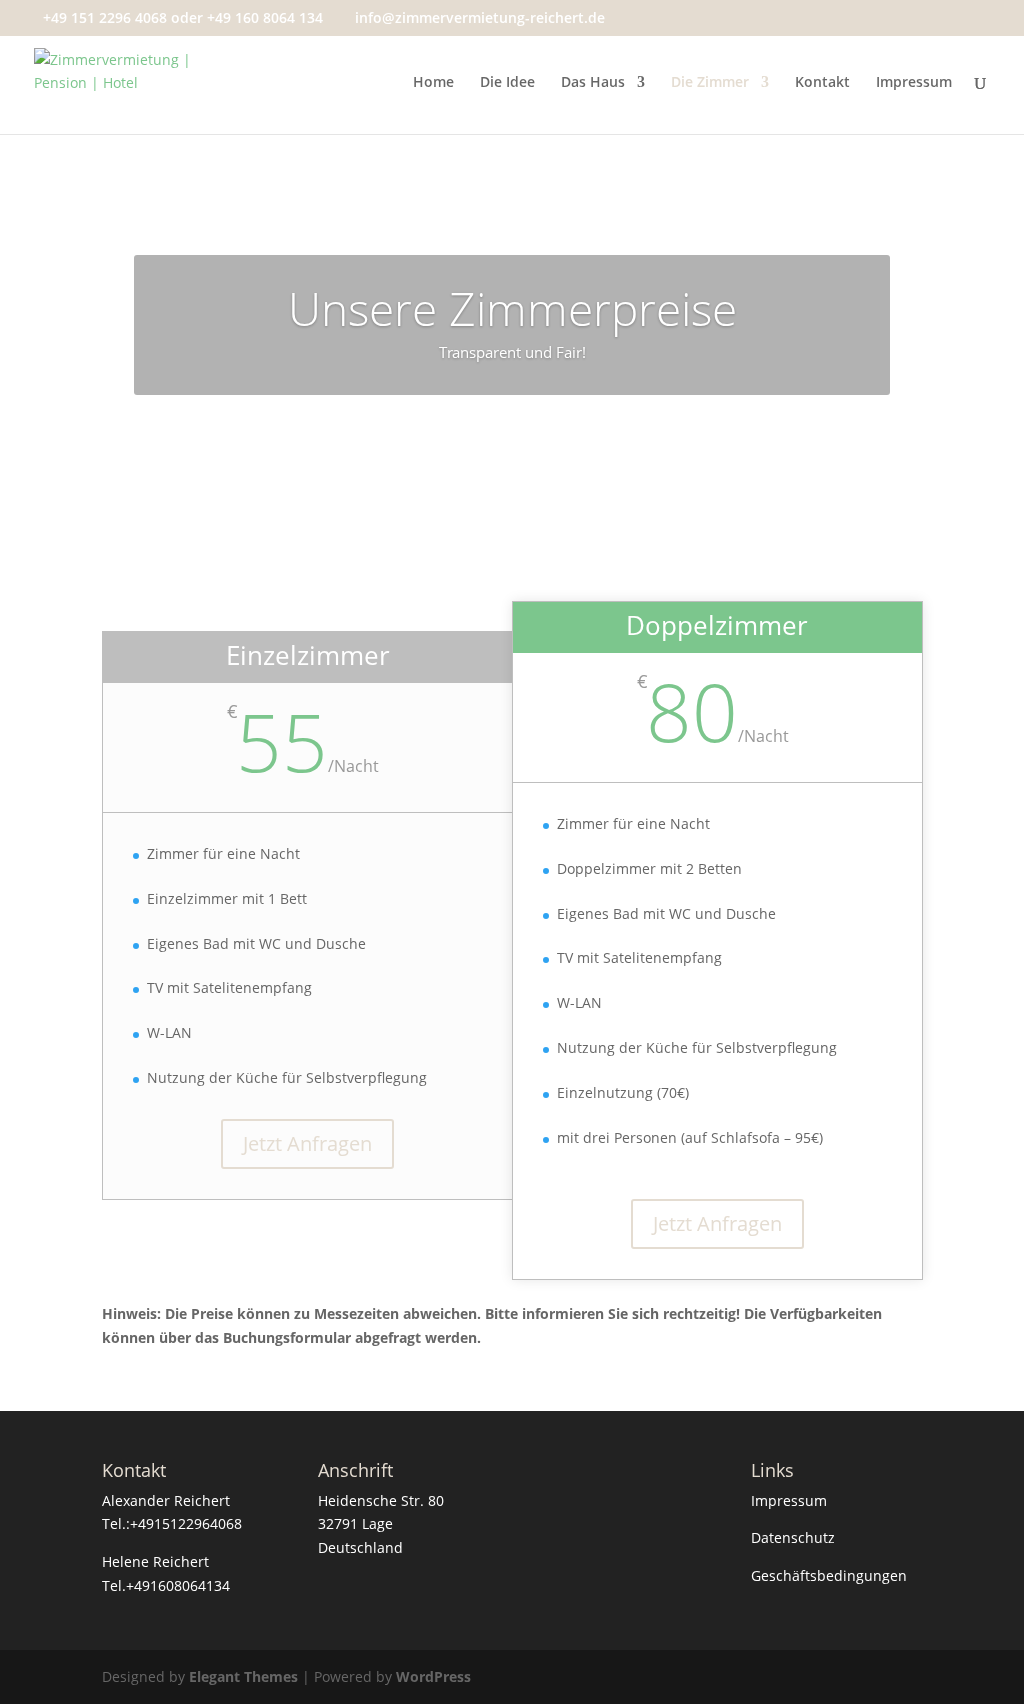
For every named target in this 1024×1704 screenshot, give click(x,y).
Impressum (914, 83)
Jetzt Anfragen (307, 1143)
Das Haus (593, 83)
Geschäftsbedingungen (829, 1575)
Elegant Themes (243, 1676)
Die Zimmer (710, 83)
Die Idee (507, 83)
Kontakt (822, 83)
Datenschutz (793, 1537)
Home (433, 83)
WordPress (433, 1676)
